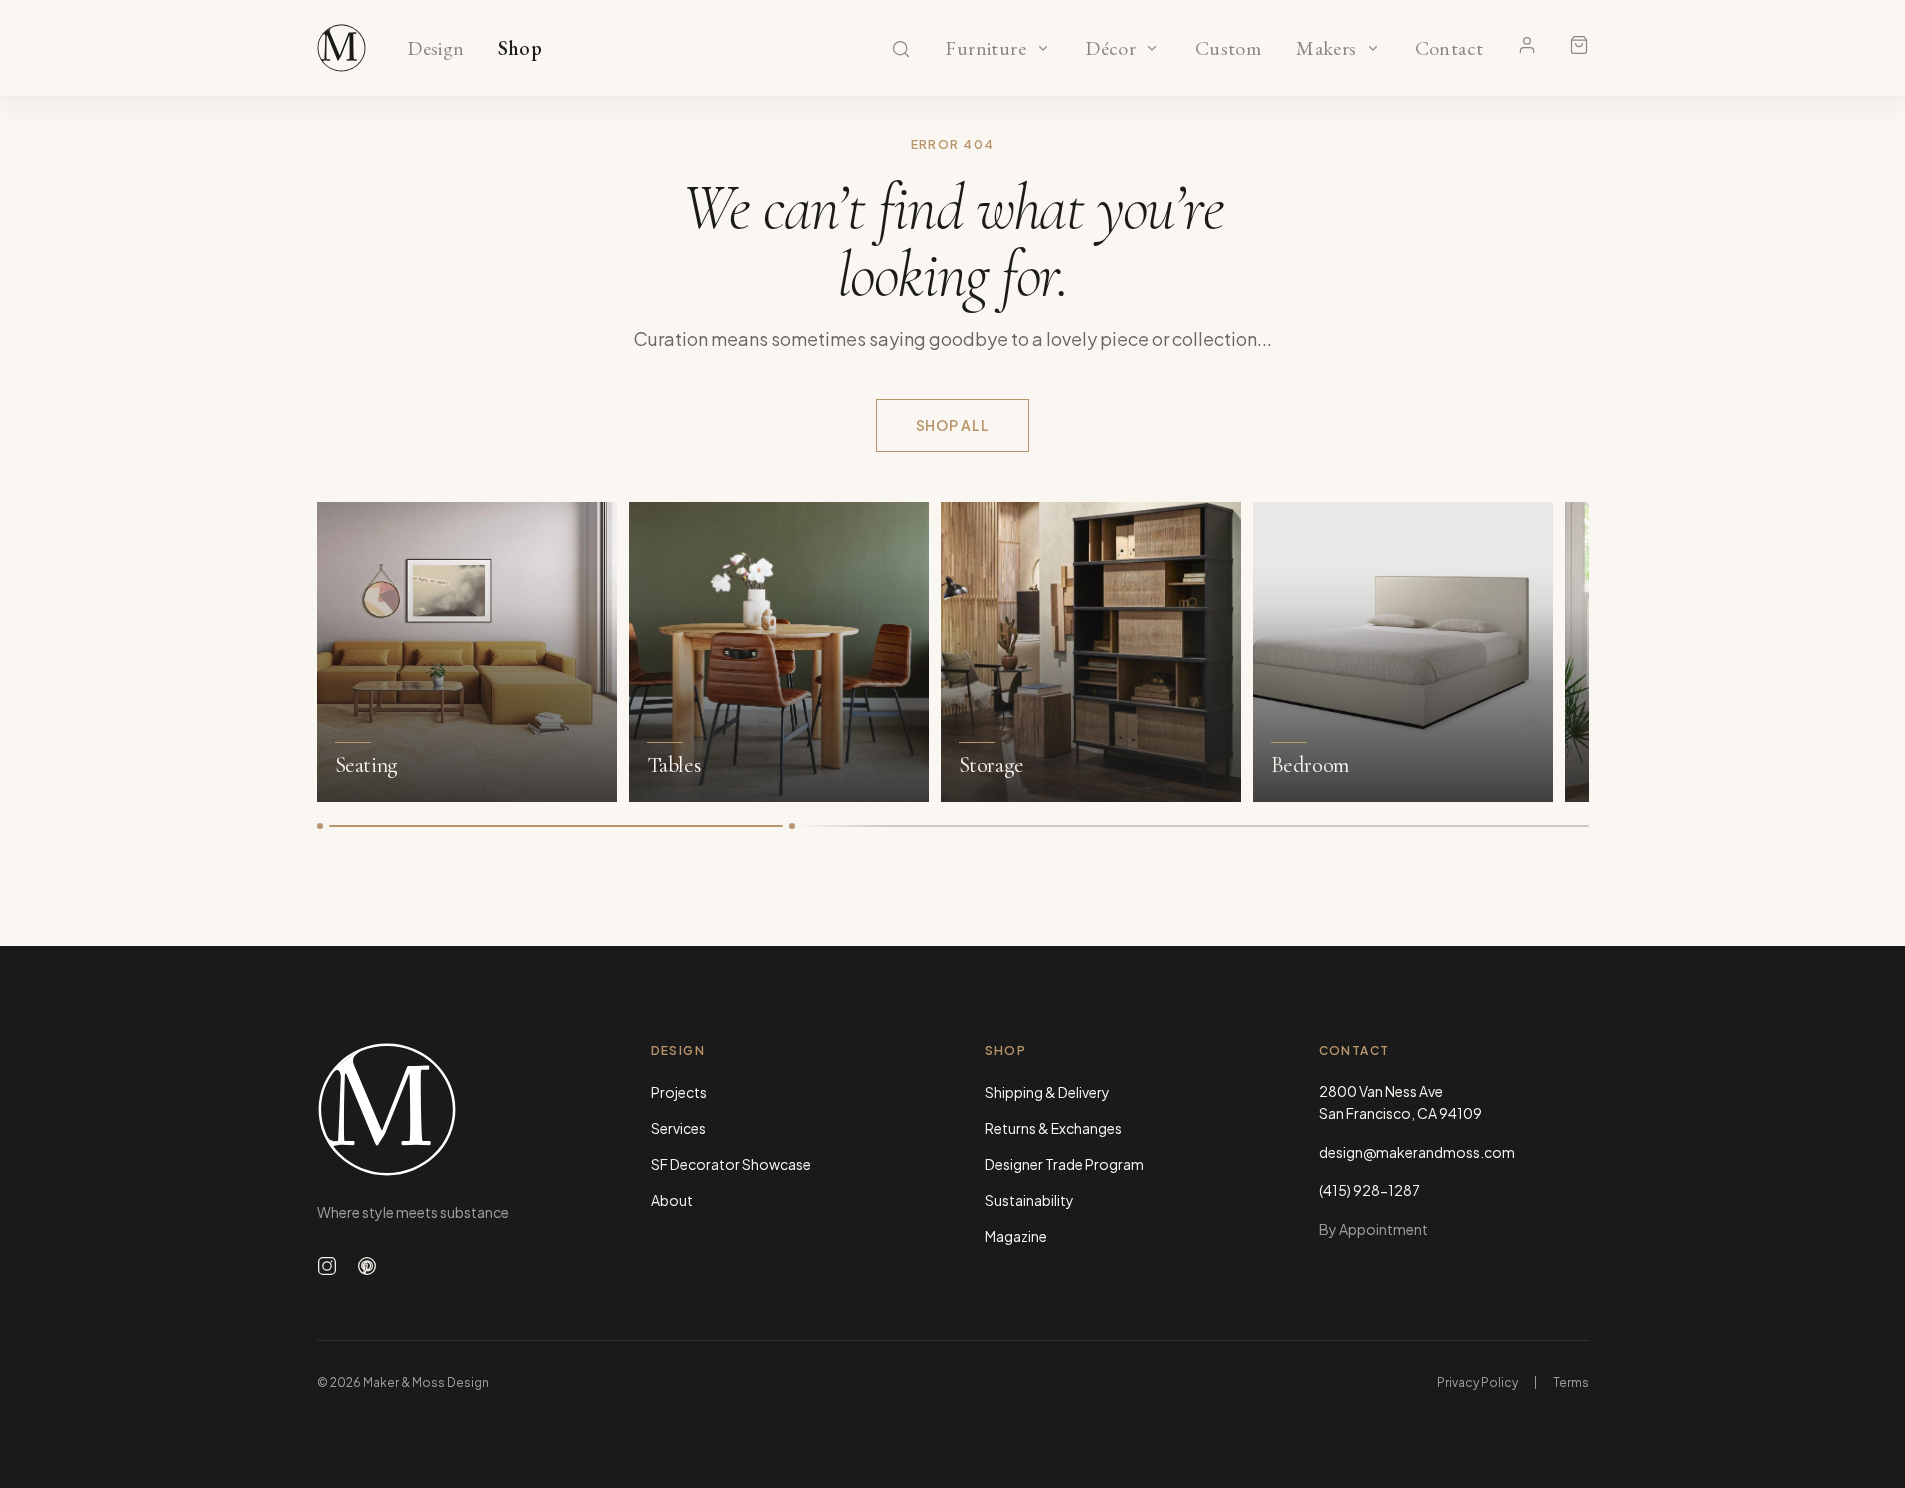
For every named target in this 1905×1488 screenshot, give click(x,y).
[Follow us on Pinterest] (367, 1266)
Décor (1111, 49)
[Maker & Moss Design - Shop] (342, 48)
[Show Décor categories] (1152, 48)
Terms (1571, 1382)
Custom (1227, 49)
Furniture (985, 49)
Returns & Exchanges (1053, 1128)
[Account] (1527, 45)
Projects (679, 1092)
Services (678, 1128)
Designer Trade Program (1064, 1164)
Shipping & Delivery (1047, 1092)
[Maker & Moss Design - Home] (452, 1109)
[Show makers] (1373, 48)
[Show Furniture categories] (1043, 48)
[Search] (901, 49)
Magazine (1016, 1236)
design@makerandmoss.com (1417, 1152)
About (672, 1200)
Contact (1449, 49)
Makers (1326, 49)
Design (435, 49)
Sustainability (1029, 1200)
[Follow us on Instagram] (327, 1266)
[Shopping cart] (1579, 45)
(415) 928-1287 (1369, 1190)
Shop (520, 49)
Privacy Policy (1477, 1382)
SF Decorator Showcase (731, 1164)
